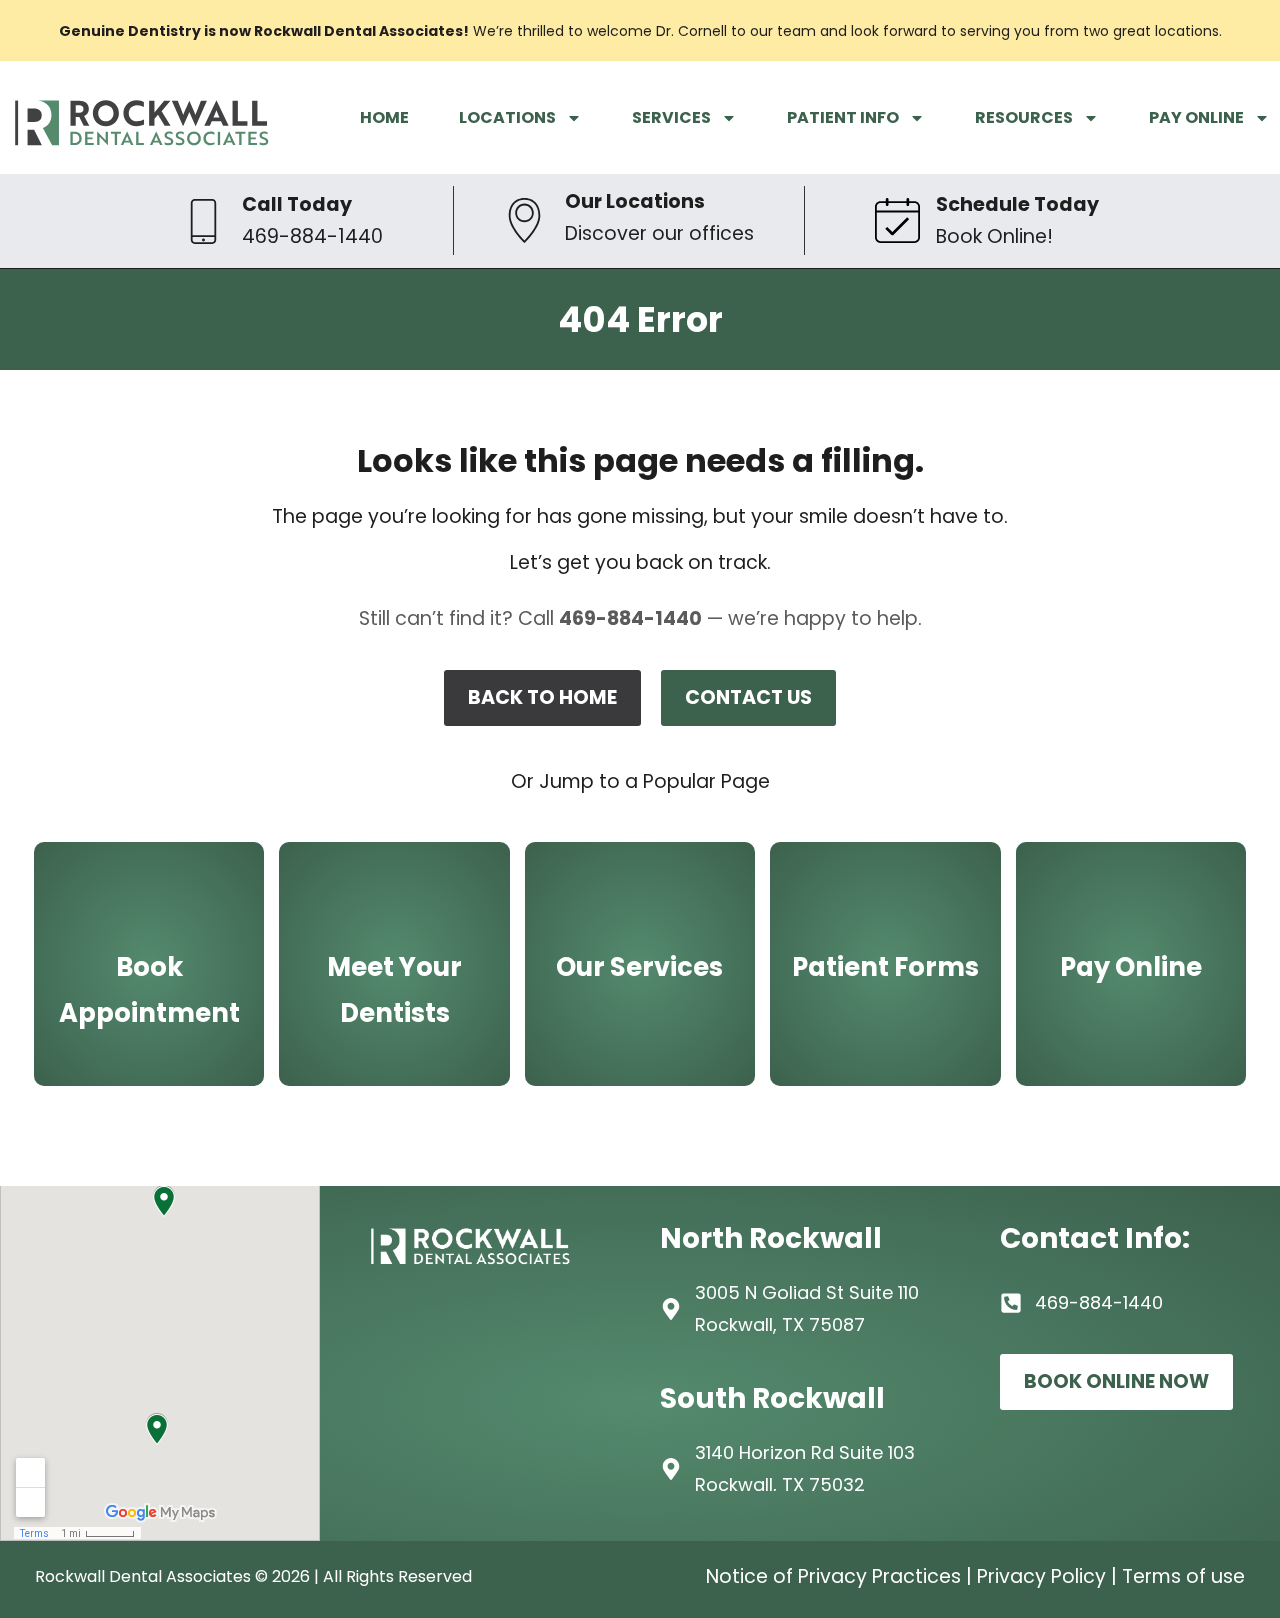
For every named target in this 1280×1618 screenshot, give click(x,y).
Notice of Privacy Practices (833, 1576)
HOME (384, 117)
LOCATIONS (507, 117)
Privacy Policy (1041, 1576)
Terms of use (1183, 1576)
